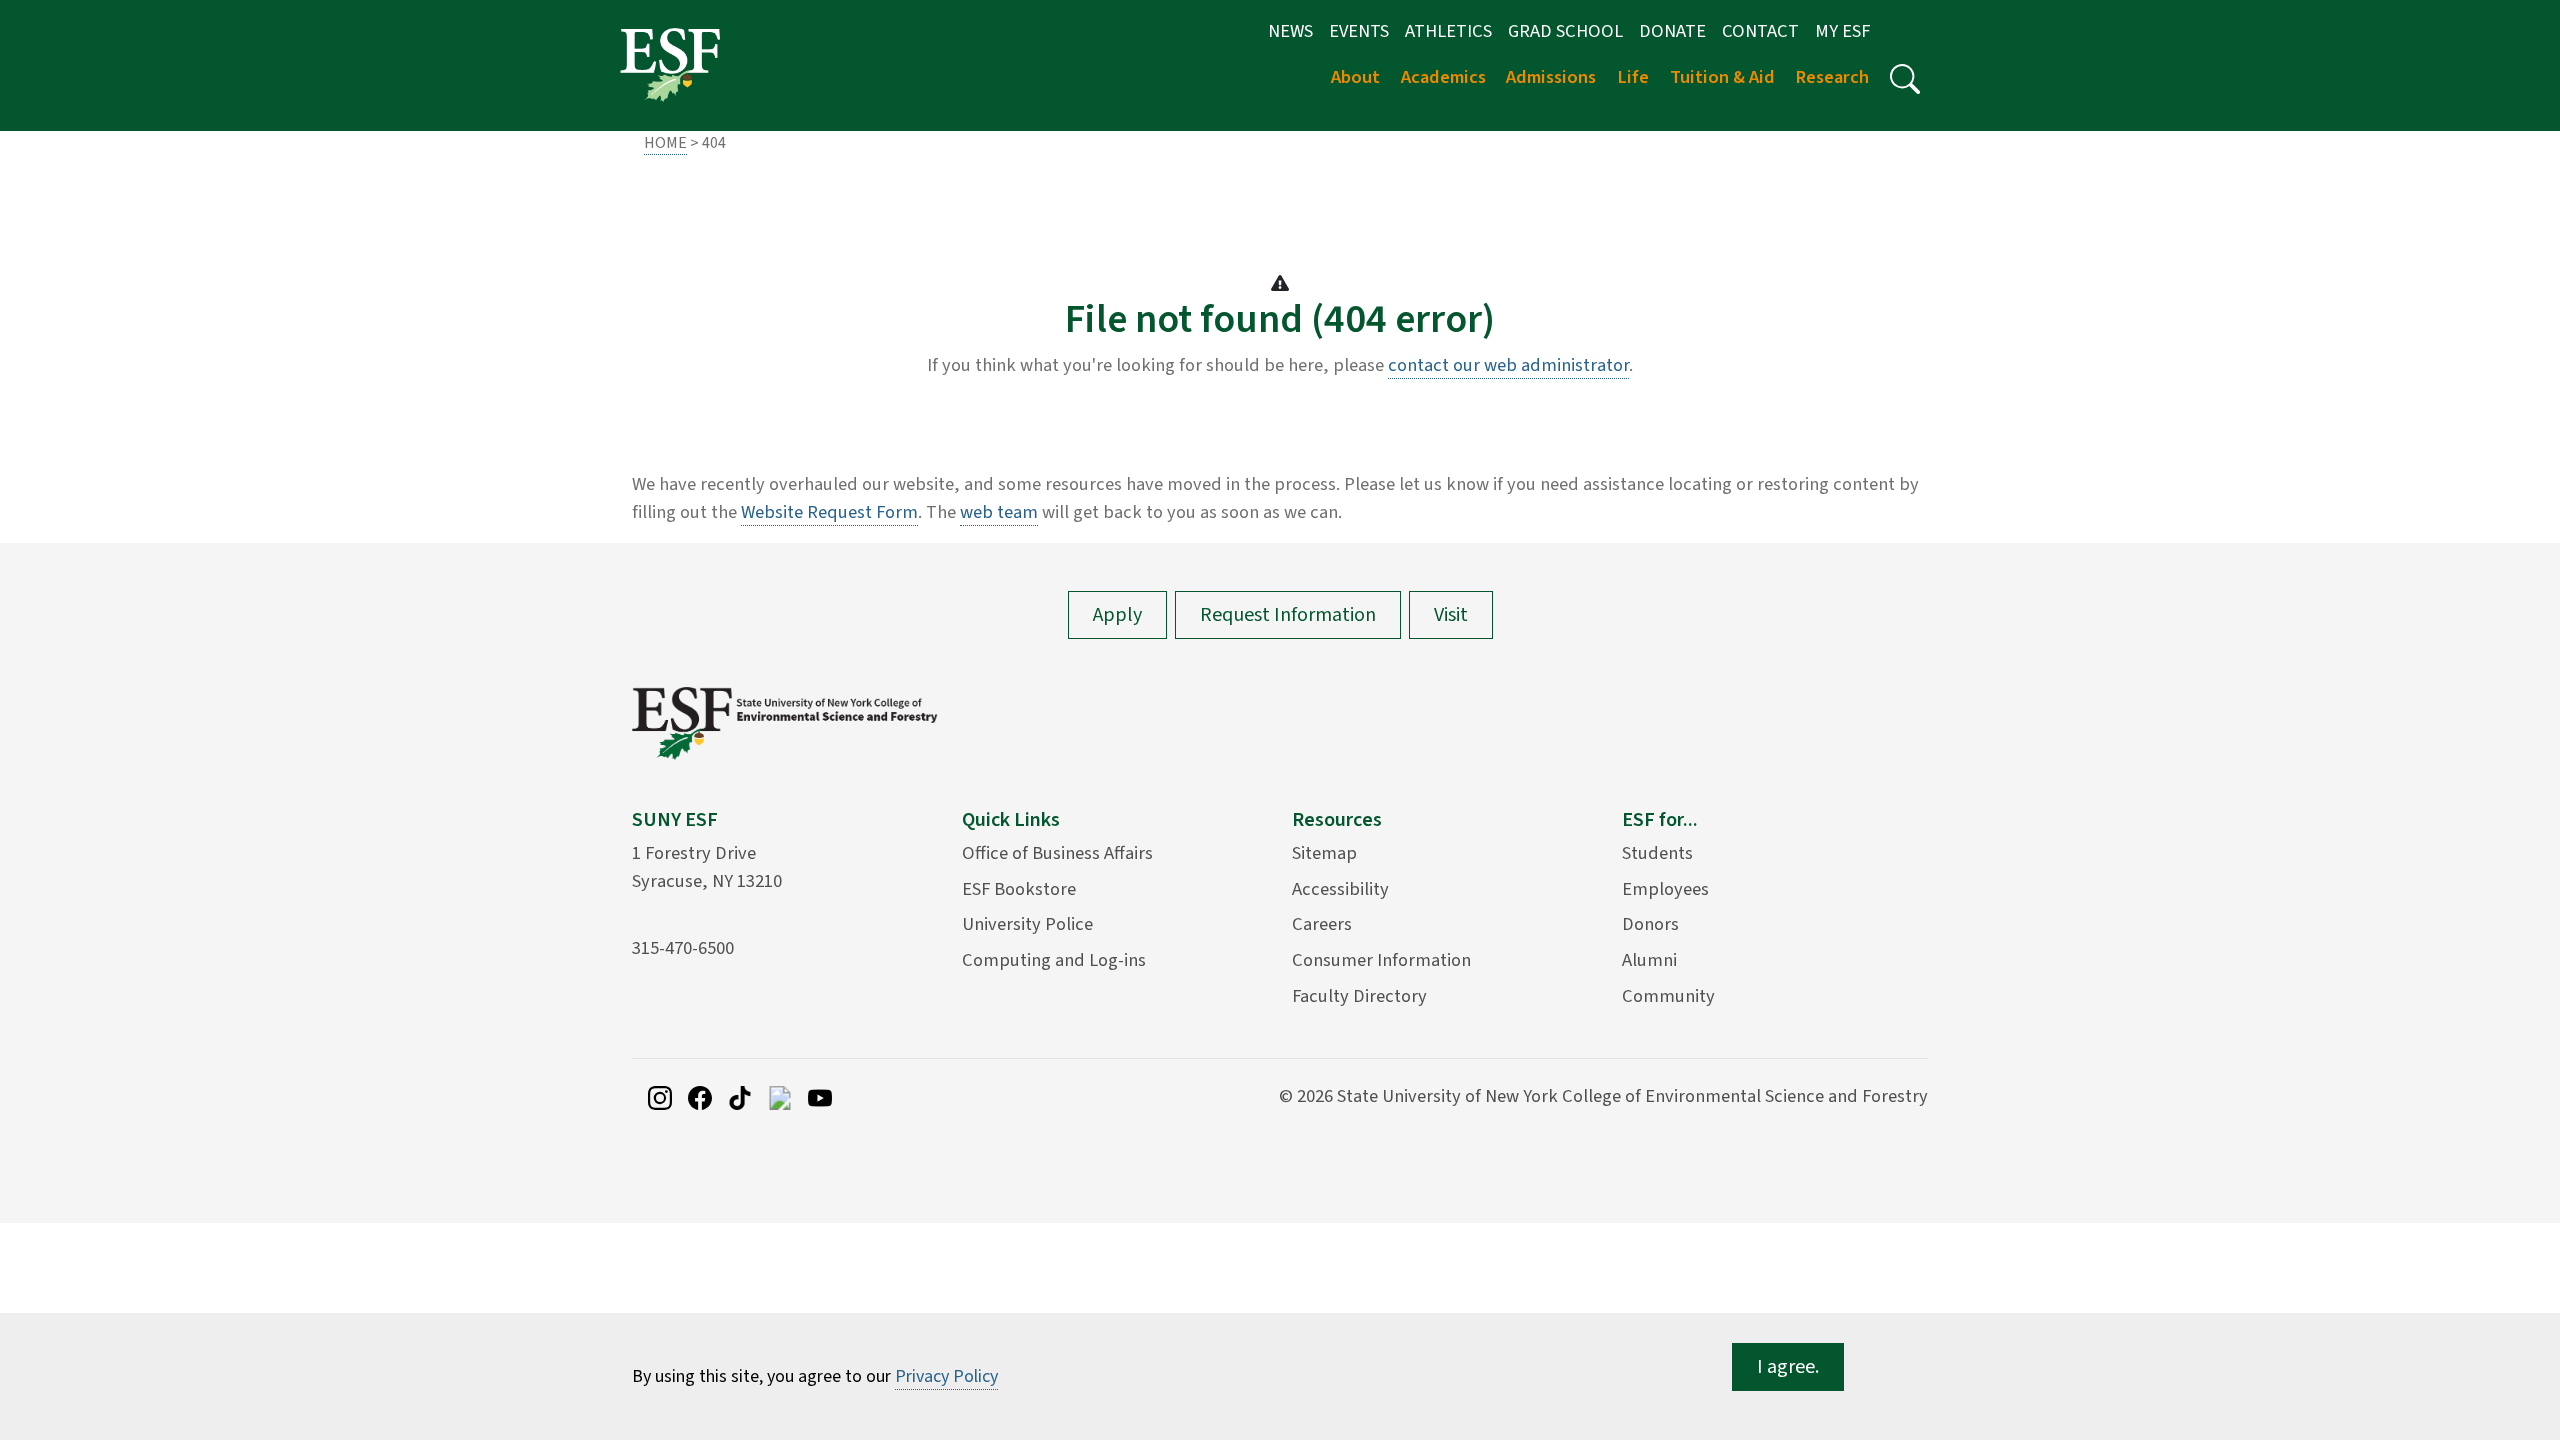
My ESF (1842, 31)
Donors (1650, 924)
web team (999, 512)
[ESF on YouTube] (820, 1096)
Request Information (1288, 615)
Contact (1760, 31)
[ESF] (670, 64)
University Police (1027, 924)
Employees (1665, 889)
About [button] (1355, 77)
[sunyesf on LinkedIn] (780, 1096)
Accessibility (1340, 889)
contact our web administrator (1508, 365)
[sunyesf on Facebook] (700, 1096)
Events (1359, 31)
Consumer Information (1381, 960)
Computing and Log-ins (1054, 960)
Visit (1451, 615)
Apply (1117, 615)
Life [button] (1633, 77)
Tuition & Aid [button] (1722, 77)
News (1290, 31)
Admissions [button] (1551, 77)
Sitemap (1324, 853)
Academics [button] (1443, 77)
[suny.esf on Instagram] (660, 1096)
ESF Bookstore (1019, 889)
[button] (1905, 79)
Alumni (1649, 960)
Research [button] (1832, 77)
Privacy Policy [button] (946, 1376)
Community (1668, 996)
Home (665, 143)
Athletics (1448, 31)
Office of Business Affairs (1057, 853)
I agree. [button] (1788, 1367)
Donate (1672, 31)
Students (1657, 853)
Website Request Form (829, 512)
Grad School (1565, 31)
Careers (1322, 924)
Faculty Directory (1359, 996)
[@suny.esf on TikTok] (740, 1096)
